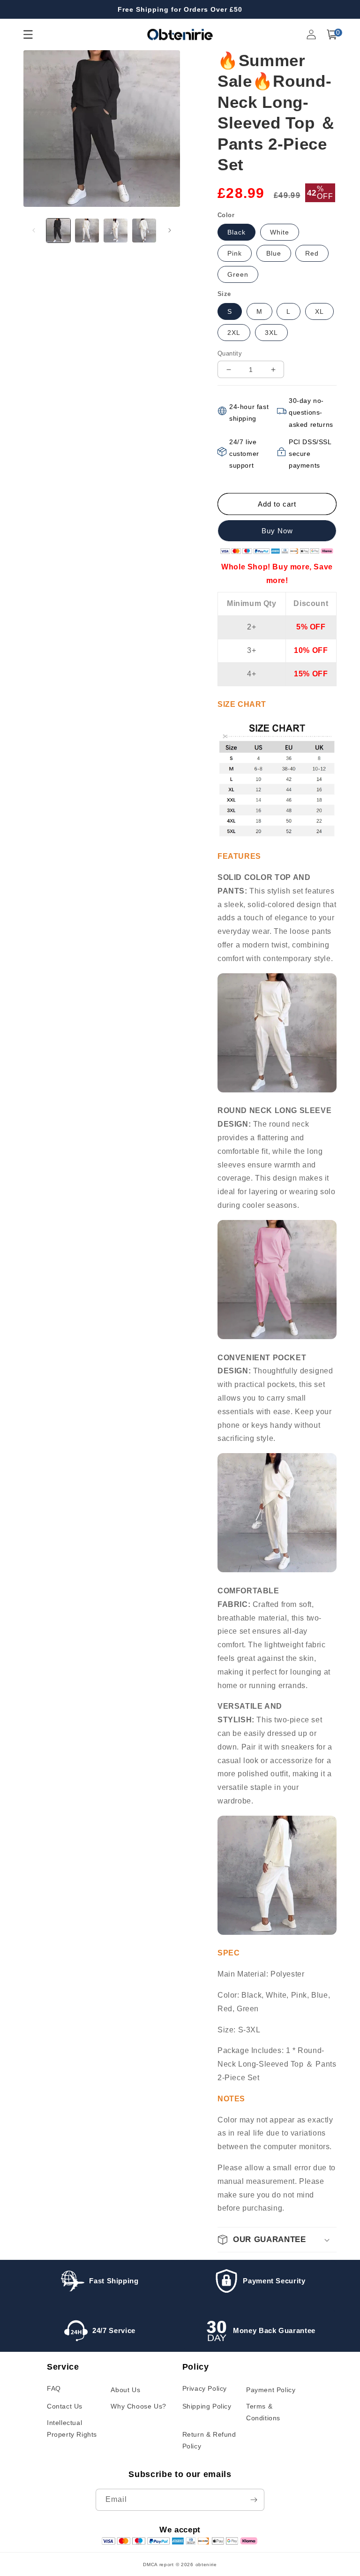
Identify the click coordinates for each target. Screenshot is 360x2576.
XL (319, 311)
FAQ (54, 2388)
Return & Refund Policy (209, 2440)
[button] (332, 34)
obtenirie (206, 2565)
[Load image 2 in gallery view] (87, 231)
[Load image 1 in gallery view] (58, 231)
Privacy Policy (205, 2388)
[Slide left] (34, 230)
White (280, 232)
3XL (271, 333)
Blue (274, 253)
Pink (235, 253)
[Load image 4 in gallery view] (144, 231)
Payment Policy (271, 2390)
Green (238, 274)
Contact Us (65, 2406)
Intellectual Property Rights (72, 2428)
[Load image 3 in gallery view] (116, 231)
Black (236, 232)
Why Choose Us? (138, 2406)
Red (312, 253)
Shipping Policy (207, 2406)
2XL (234, 333)
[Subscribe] (254, 2500)
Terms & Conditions (263, 2412)
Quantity (230, 353)
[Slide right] (170, 230)
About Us (125, 2390)
